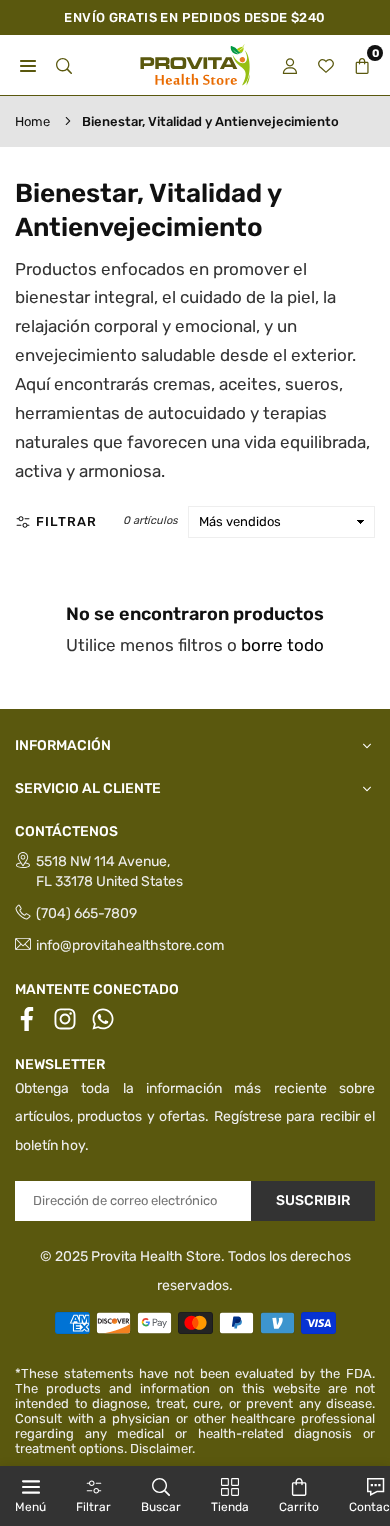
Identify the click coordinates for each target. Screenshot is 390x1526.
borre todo (282, 645)
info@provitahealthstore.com (130, 945)
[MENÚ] (28, 65)
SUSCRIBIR (313, 1200)
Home (32, 121)
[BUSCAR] (64, 65)
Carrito (299, 1507)
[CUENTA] (290, 65)
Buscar (161, 1507)
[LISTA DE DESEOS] (326, 65)
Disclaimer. (162, 1448)
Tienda (230, 1507)
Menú (30, 1507)
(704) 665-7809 (86, 913)
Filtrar (66, 521)
